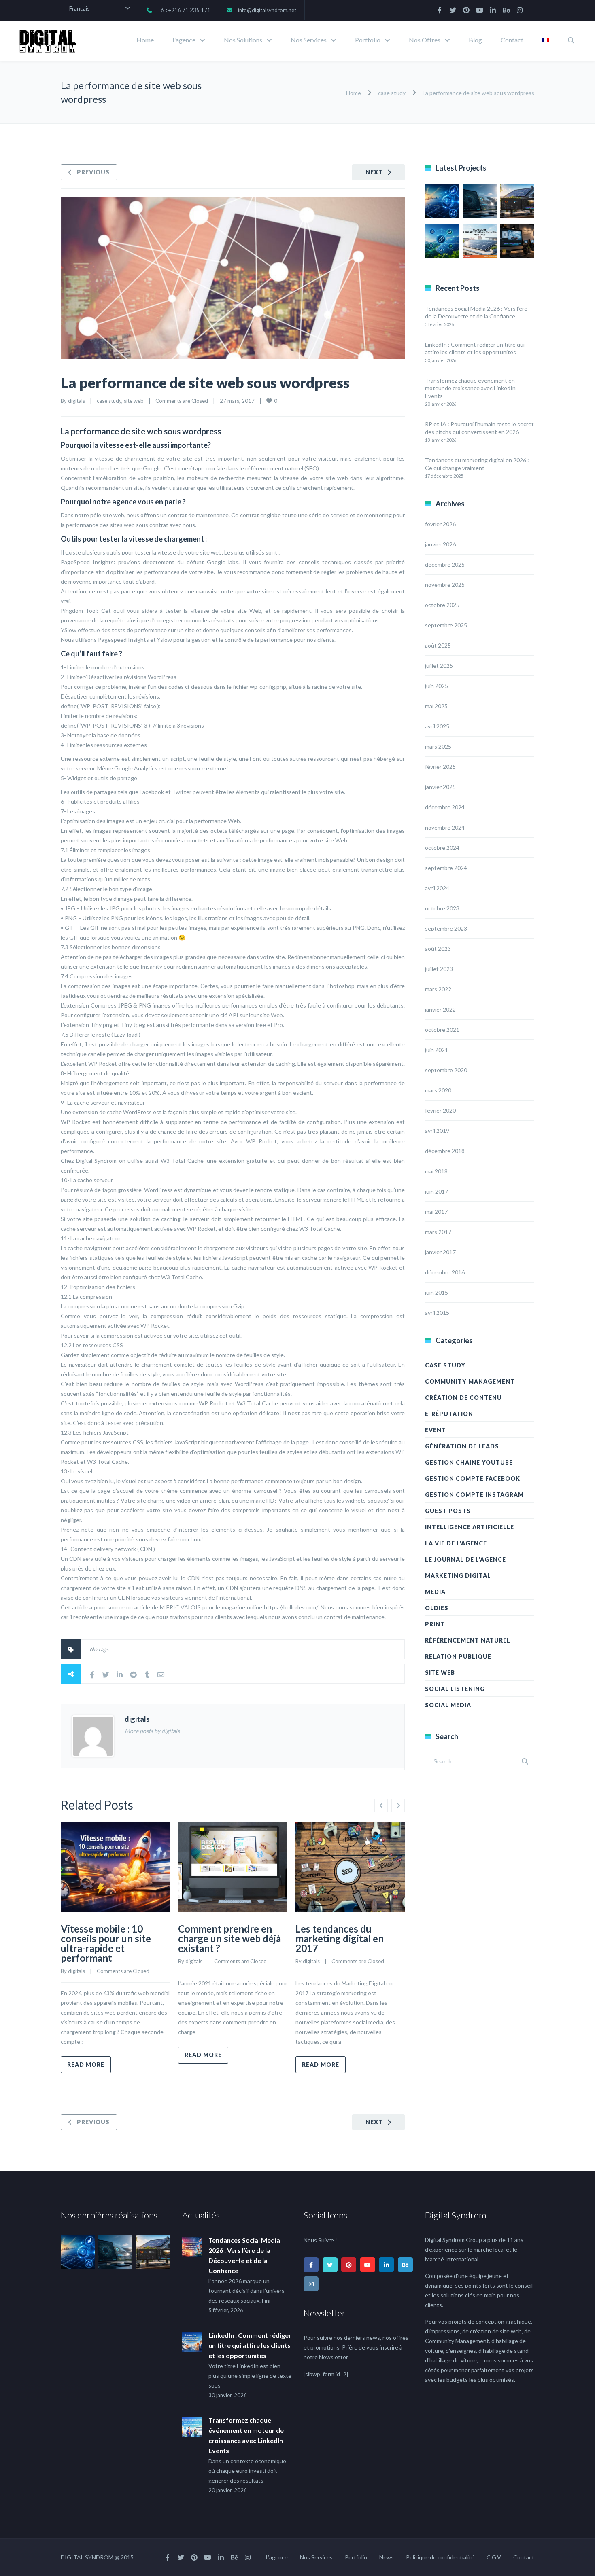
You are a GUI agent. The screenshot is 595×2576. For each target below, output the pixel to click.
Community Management (470, 1381)
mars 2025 (438, 746)
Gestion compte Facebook (473, 1479)
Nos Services (309, 40)
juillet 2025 (439, 666)
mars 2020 (438, 1090)
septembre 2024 (446, 868)
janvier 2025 (440, 787)
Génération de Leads (462, 1446)
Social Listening (455, 1689)
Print (435, 1624)
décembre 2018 (445, 1151)
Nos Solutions (243, 40)
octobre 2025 (442, 605)
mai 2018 (436, 1171)
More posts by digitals (152, 1731)
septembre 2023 (446, 928)
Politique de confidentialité (440, 2557)
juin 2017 (437, 1191)
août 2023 (438, 949)
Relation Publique (458, 1656)
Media (435, 1592)
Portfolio (368, 40)
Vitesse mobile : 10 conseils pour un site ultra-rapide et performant (106, 1943)
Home (145, 40)
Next (374, 172)
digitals (76, 401)
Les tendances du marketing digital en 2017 (340, 1938)
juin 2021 (437, 1050)
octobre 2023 (442, 908)
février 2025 (440, 767)
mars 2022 (438, 989)
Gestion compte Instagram (474, 1495)
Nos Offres (425, 40)
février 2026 (440, 524)
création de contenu (463, 1398)
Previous (93, 172)
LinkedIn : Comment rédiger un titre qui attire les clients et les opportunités (250, 2345)
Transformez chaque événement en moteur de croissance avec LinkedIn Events (470, 388)
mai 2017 (436, 1212)
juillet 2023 (439, 969)
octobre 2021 (442, 1030)
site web (134, 401)
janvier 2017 (440, 1252)
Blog (475, 40)
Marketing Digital (458, 1576)
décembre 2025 (445, 564)
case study (392, 93)
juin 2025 (437, 686)
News (387, 2557)
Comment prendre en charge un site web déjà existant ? (229, 1938)
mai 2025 (436, 706)
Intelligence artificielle (470, 1527)
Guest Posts (448, 1511)
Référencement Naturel (468, 1640)
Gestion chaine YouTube (469, 1462)
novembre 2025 (445, 585)
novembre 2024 (445, 827)
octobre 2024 (442, 848)
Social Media (448, 1705)
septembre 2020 (446, 1070)
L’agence (184, 40)
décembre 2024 (445, 807)
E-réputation (449, 1414)
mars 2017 (438, 1232)
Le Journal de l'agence (465, 1559)
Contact (512, 40)
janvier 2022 (440, 1009)
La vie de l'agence (456, 1543)
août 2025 (438, 645)
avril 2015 (437, 1313)
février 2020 (440, 1110)
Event (436, 1430)
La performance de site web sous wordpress (205, 383)
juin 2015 (437, 1292)
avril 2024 (437, 888)
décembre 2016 (445, 1272)
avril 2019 (437, 1131)
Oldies (437, 1608)
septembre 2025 (446, 625)
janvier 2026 (440, 544)
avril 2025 (437, 726)
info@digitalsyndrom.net (267, 10)
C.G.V (494, 2557)
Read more (86, 2065)
